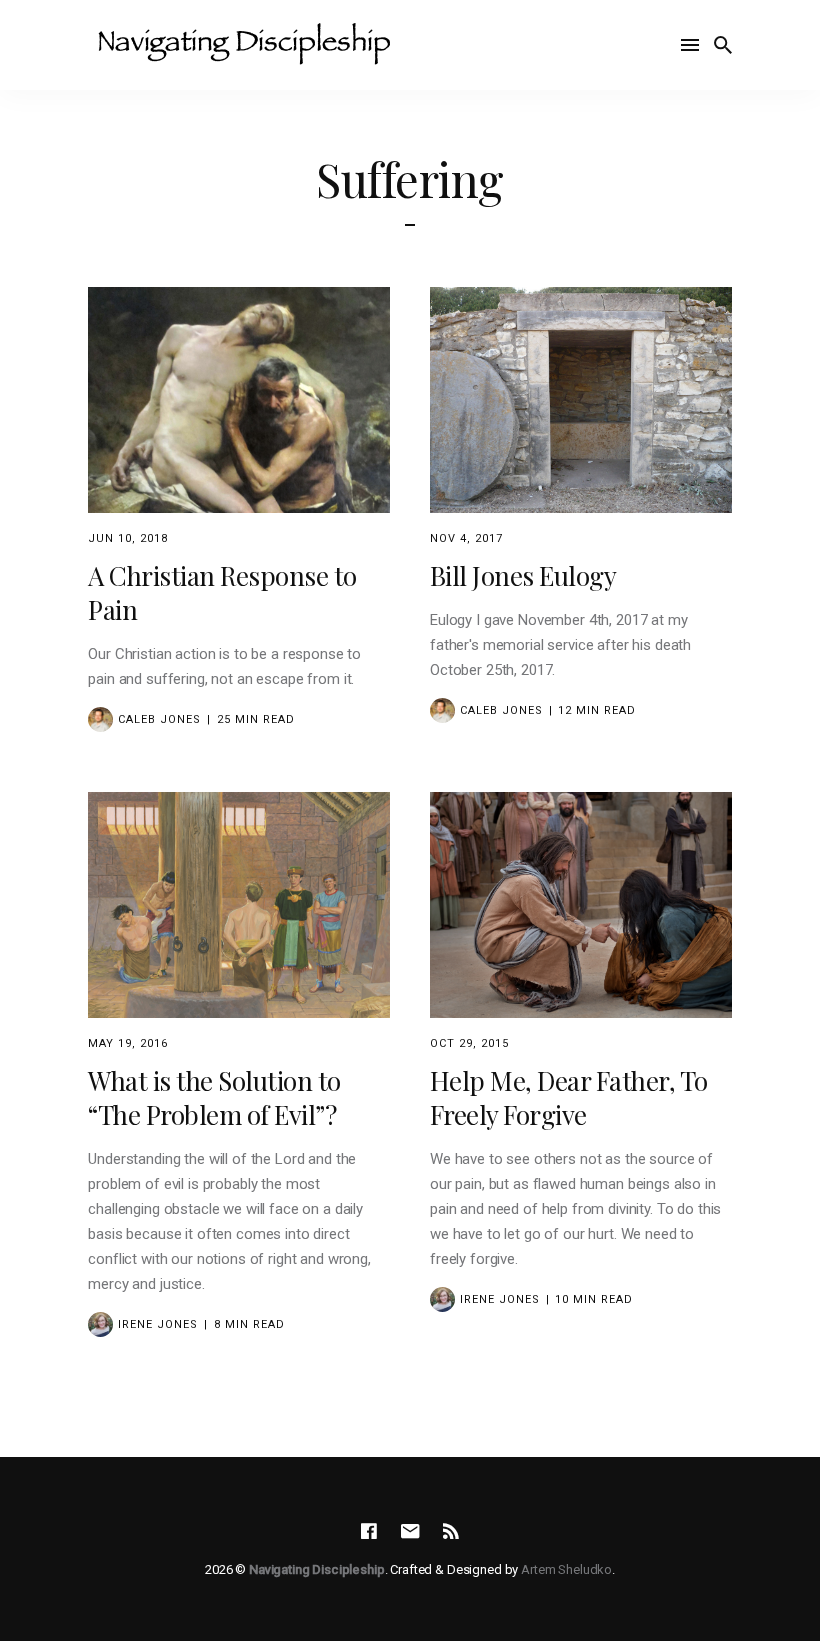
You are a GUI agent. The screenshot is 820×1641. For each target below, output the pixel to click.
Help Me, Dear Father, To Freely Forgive (569, 1097)
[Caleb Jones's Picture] (100, 719)
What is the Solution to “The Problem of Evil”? (214, 1097)
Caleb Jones (159, 719)
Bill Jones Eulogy (523, 575)
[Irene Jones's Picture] (100, 1324)
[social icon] (369, 1532)
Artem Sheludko (566, 1569)
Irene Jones (158, 1324)
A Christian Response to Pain (222, 592)
